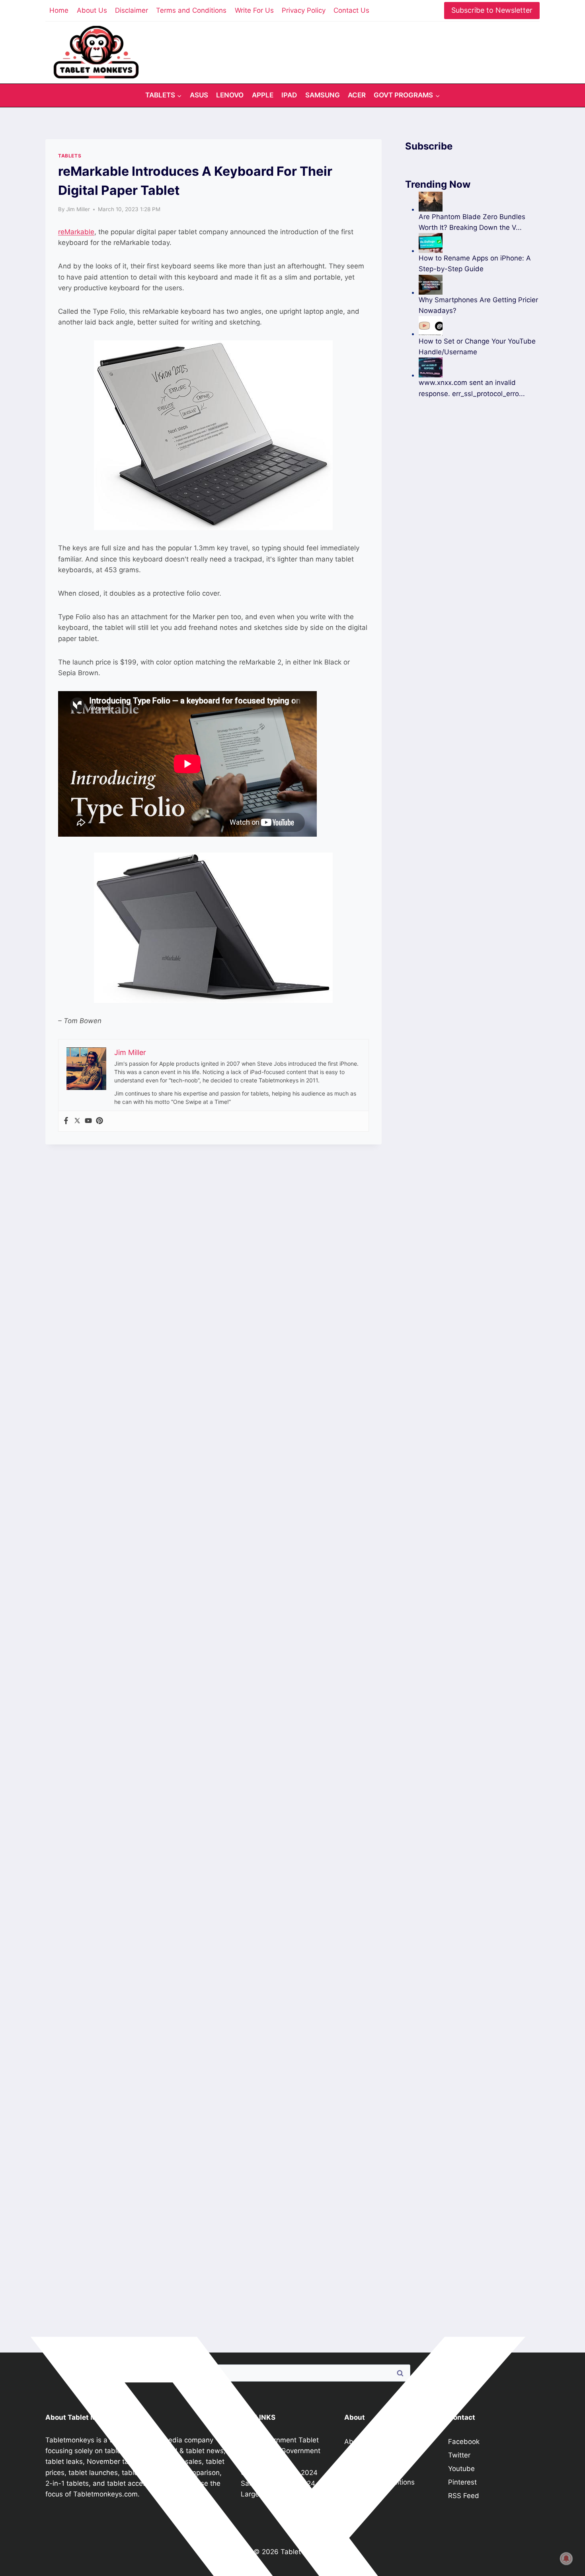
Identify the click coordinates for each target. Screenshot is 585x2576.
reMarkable (76, 232)
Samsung (323, 95)
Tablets (70, 156)
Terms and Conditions (191, 10)
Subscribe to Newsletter (492, 10)
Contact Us (351, 10)
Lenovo (230, 95)
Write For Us (254, 10)
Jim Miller (78, 209)
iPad (289, 95)
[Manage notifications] (566, 2559)
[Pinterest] (99, 1121)
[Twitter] (77, 1121)
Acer (357, 95)
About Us (92, 10)
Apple (263, 95)
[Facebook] (66, 1121)
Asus (199, 95)
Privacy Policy (304, 10)
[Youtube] (88, 1121)
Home (59, 10)
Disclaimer (132, 10)
